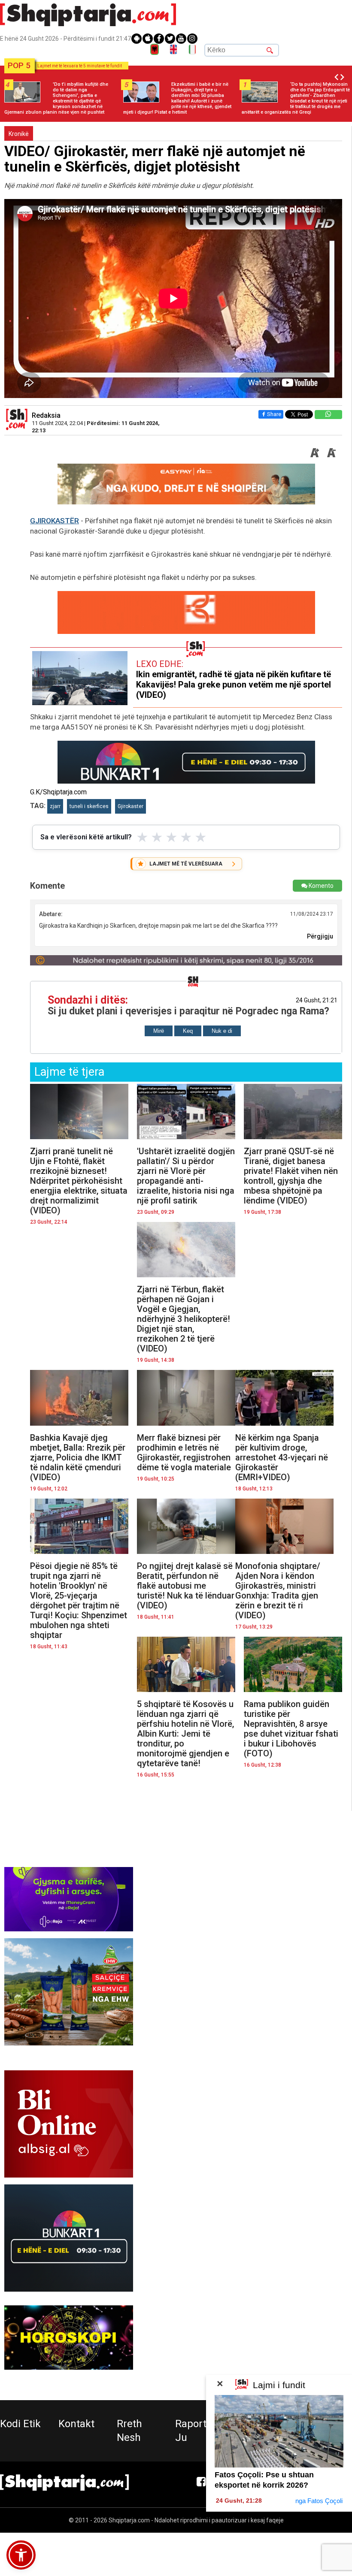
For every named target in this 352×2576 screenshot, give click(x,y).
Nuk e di (222, 1031)
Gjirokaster (130, 806)
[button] (21, 2555)
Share (274, 414)
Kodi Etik (20, 2424)
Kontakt (76, 2424)
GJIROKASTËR (55, 521)
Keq (188, 1031)
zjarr (55, 806)
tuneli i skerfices (89, 806)
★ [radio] (142, 837)
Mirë (159, 1031)
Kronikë (19, 134)
